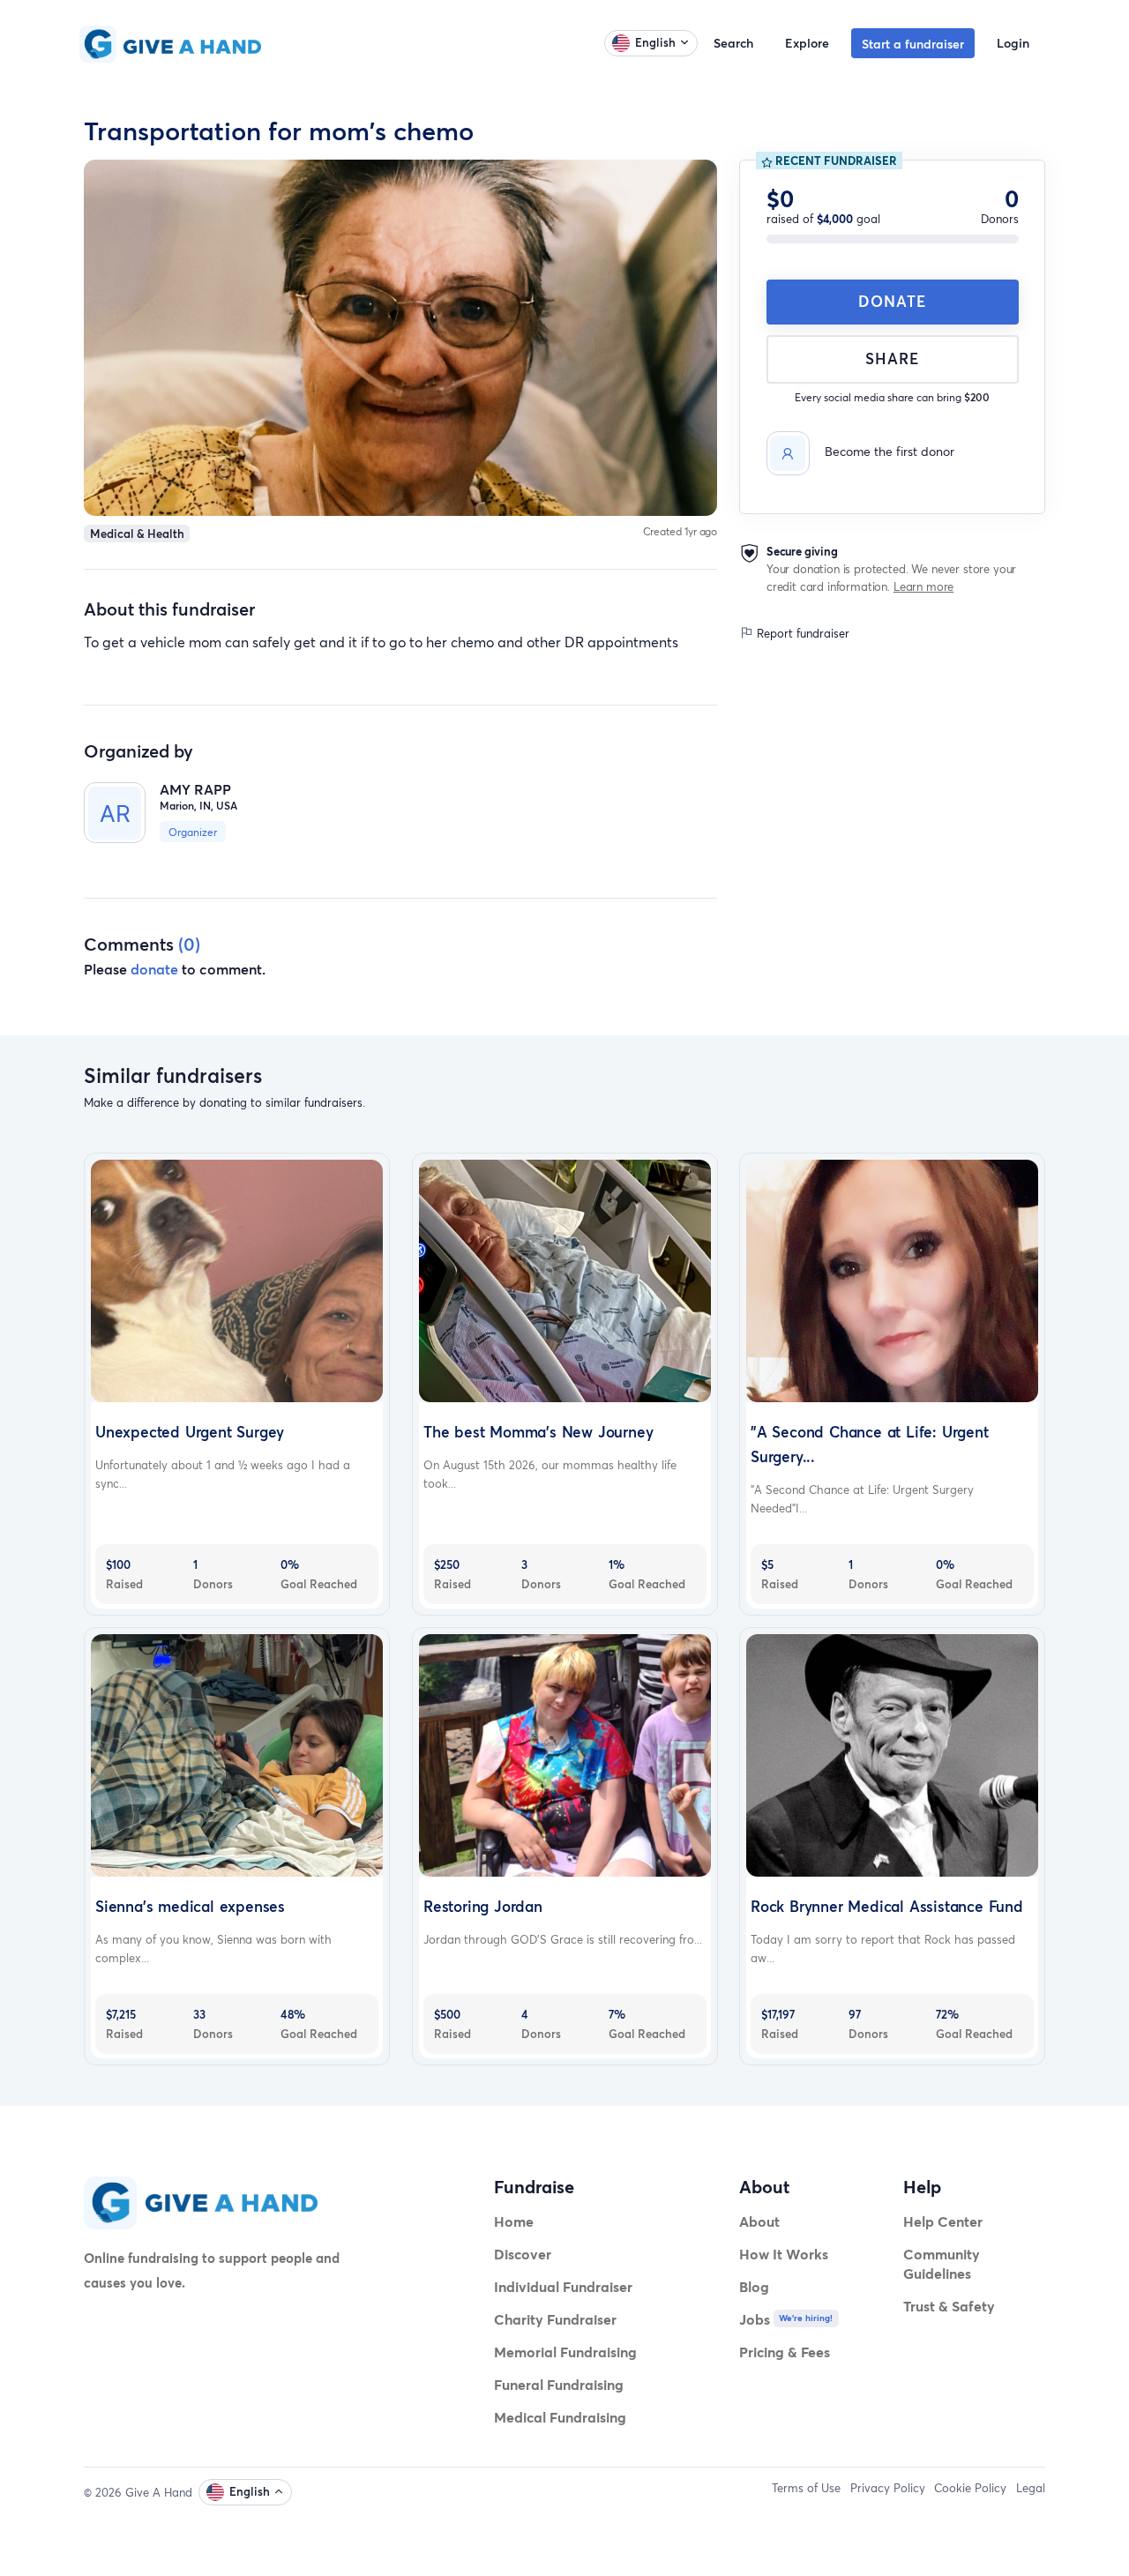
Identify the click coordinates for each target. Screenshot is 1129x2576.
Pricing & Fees (785, 2352)
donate (154, 969)
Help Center (943, 2221)
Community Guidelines (942, 2263)
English (655, 42)
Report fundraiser (801, 633)
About (759, 2221)
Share (892, 358)
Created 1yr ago (680, 531)
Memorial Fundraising (565, 2352)
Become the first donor (890, 452)
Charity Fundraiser (555, 2319)
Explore (807, 43)
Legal (1031, 2488)
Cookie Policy (970, 2488)
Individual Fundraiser (563, 2286)
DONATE (892, 301)
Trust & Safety (949, 2306)
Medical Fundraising (560, 2417)
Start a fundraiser (913, 44)
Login (1013, 43)
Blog (754, 2286)
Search (733, 43)
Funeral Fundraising (559, 2384)
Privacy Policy (888, 2488)
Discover (523, 2254)
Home (514, 2221)
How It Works (784, 2254)
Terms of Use (806, 2488)
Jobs (755, 2319)
